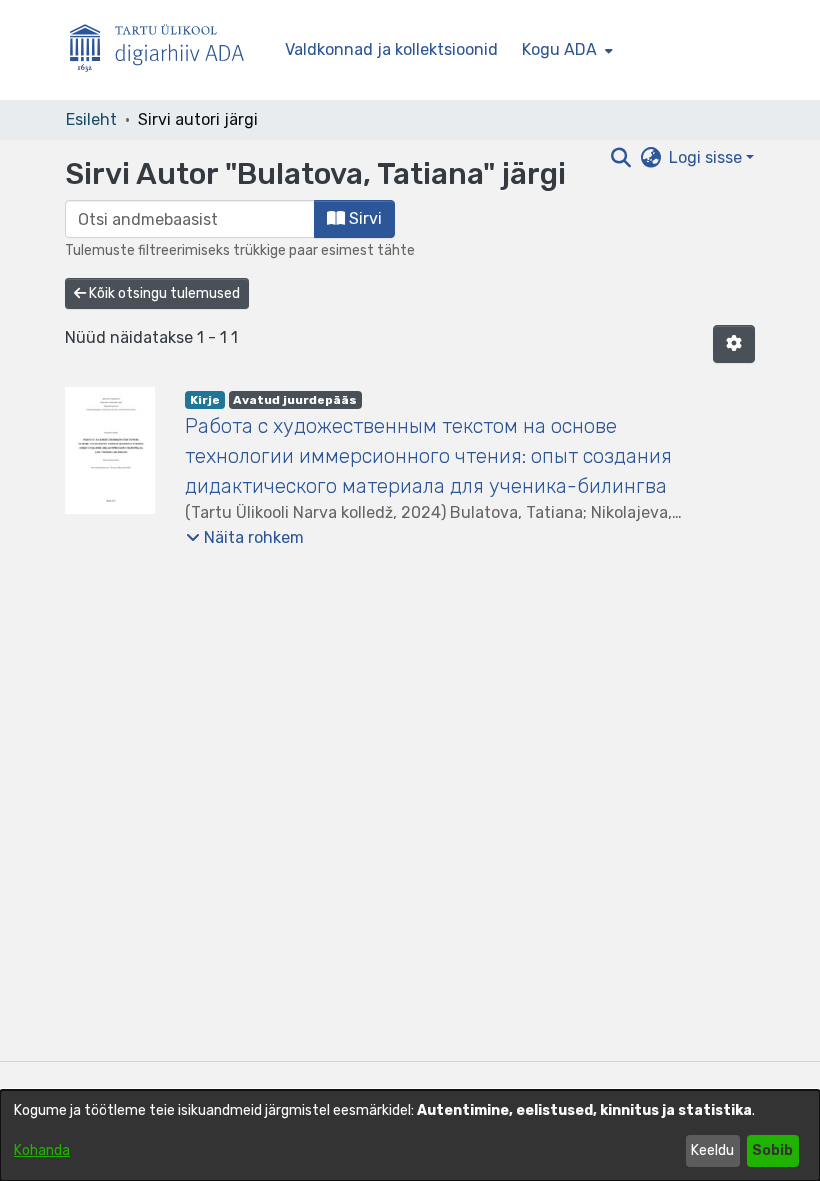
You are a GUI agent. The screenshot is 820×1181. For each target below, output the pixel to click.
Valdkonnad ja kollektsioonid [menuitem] (391, 49)
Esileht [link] (91, 119)
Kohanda (42, 1150)
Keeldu (712, 1150)
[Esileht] (165, 50)
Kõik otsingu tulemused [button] (163, 293)
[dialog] (410, 1135)
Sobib (772, 1150)
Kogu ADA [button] (559, 49)
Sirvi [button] (363, 218)
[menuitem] (565, 50)
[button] (734, 344)
